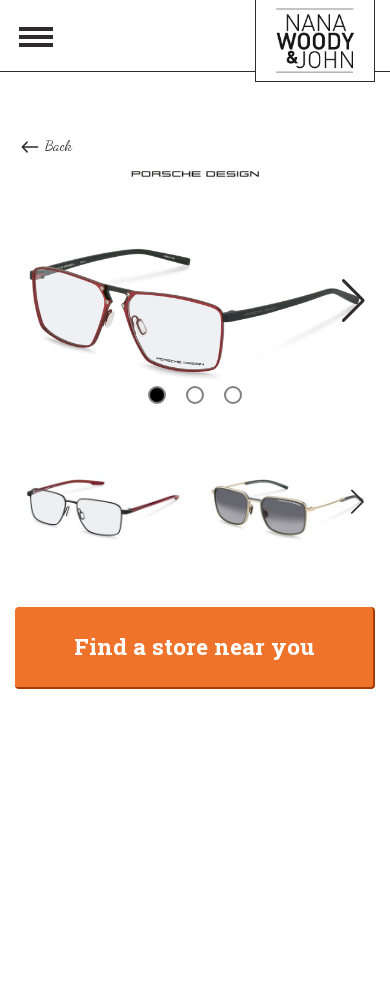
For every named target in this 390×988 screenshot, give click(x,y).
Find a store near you (194, 646)
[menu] (36, 36)
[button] (351, 300)
